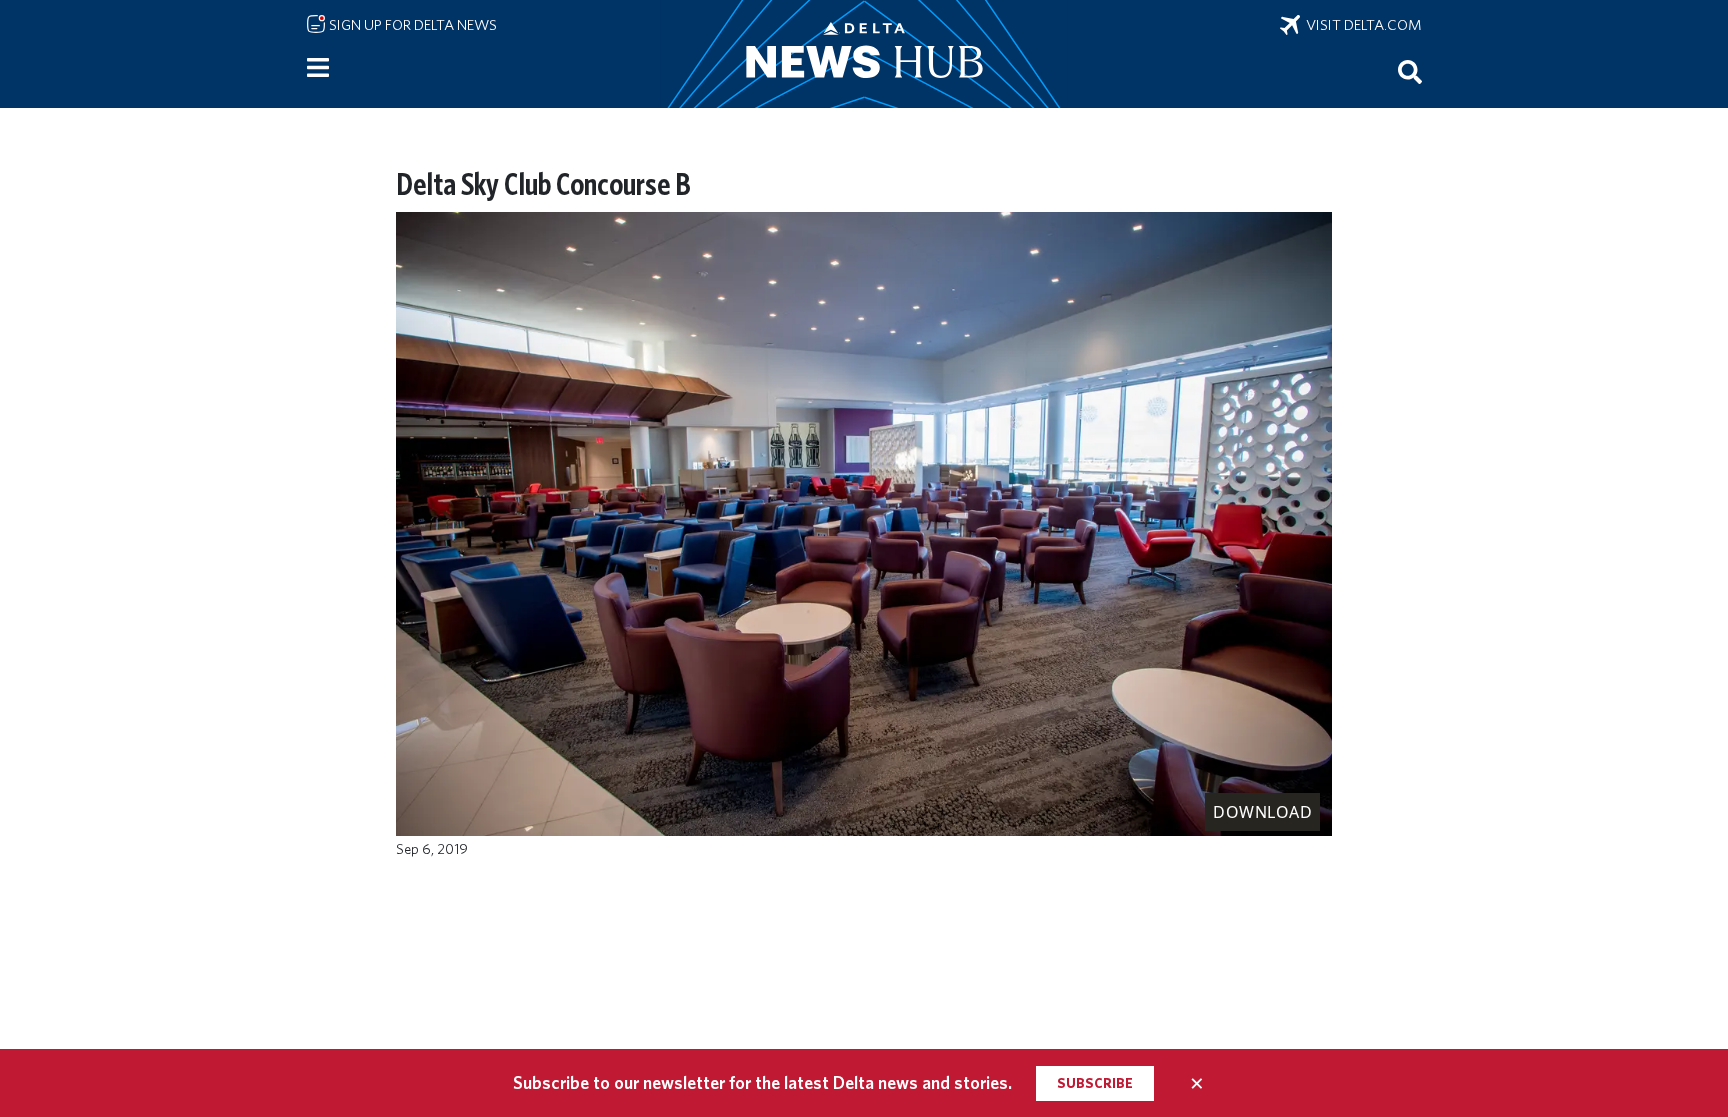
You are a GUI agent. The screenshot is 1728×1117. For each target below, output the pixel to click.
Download (1262, 812)
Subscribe (1095, 1083)
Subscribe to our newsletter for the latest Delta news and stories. (762, 1082)
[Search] (1410, 71)
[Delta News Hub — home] (864, 54)
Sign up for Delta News (411, 25)
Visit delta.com (1361, 25)
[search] (1410, 71)
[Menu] (318, 68)
